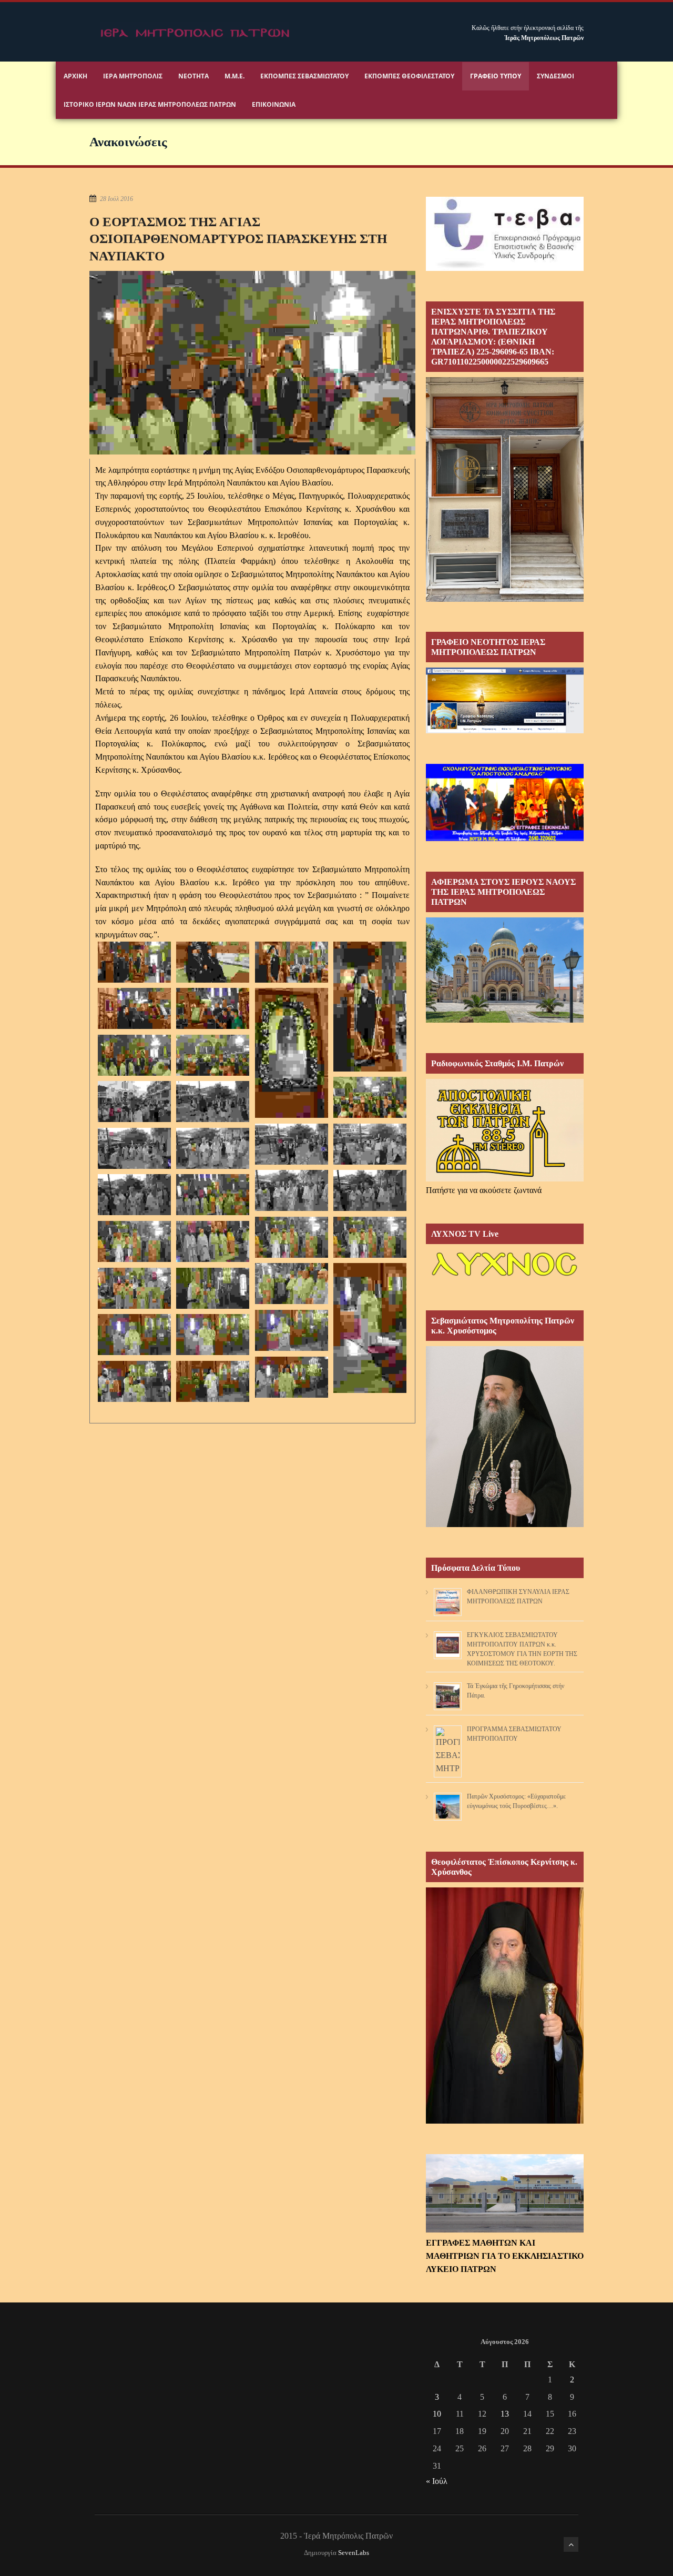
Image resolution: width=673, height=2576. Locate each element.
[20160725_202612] (135, 1102)
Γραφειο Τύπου (496, 76)
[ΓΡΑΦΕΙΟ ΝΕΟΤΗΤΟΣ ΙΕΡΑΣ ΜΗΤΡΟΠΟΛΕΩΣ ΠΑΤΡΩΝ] (505, 730)
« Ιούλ (437, 2481)
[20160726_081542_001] (213, 1242)
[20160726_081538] (135, 1242)
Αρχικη (75, 76)
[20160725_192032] (292, 962)
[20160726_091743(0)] (213, 1382)
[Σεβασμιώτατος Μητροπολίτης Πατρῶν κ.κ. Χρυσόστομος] (505, 1524)
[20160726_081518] (213, 1195)
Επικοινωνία (274, 104)
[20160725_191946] (213, 962)
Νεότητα (193, 76)
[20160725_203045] (370, 1191)
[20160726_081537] (370, 1238)
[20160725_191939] (135, 962)
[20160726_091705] (135, 1382)
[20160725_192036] (370, 1007)
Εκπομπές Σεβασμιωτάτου (304, 76)
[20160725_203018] (370, 1144)
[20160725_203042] (213, 1149)
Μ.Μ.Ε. (234, 76)
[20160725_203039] (135, 1149)
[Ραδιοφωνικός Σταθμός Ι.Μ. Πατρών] (505, 1130)
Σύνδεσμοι (555, 76)
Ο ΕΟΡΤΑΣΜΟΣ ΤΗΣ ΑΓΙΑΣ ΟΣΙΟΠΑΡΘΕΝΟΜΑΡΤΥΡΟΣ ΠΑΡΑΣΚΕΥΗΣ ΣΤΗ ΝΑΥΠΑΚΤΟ (238, 239)
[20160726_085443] (213, 1289)
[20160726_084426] (370, 1328)
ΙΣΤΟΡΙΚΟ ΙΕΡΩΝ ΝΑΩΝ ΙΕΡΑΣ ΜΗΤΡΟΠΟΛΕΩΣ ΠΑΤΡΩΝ (150, 104)
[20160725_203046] (135, 1195)
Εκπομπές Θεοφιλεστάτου (409, 76)
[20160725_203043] (292, 1191)
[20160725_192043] (135, 1009)
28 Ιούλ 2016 (116, 199)
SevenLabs (354, 2553)
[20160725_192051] (213, 1009)
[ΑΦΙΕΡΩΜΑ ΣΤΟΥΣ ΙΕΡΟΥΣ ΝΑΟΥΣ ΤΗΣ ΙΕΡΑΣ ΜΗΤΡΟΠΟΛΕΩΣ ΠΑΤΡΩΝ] (505, 1020)
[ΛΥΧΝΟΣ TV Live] (505, 1277)
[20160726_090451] (135, 1335)
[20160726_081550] (292, 1284)
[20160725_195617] (213, 1055)
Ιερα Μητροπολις (133, 76)
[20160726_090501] (213, 1335)
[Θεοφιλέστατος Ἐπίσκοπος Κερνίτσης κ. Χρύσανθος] (505, 2121)
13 (505, 2414)
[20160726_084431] (135, 1289)
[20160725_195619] (370, 1098)
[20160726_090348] (292, 1331)
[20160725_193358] (292, 1053)
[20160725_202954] (213, 1102)
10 (437, 2414)
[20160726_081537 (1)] (292, 1238)
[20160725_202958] (292, 1144)
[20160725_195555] (135, 1055)
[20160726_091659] (292, 1377)
